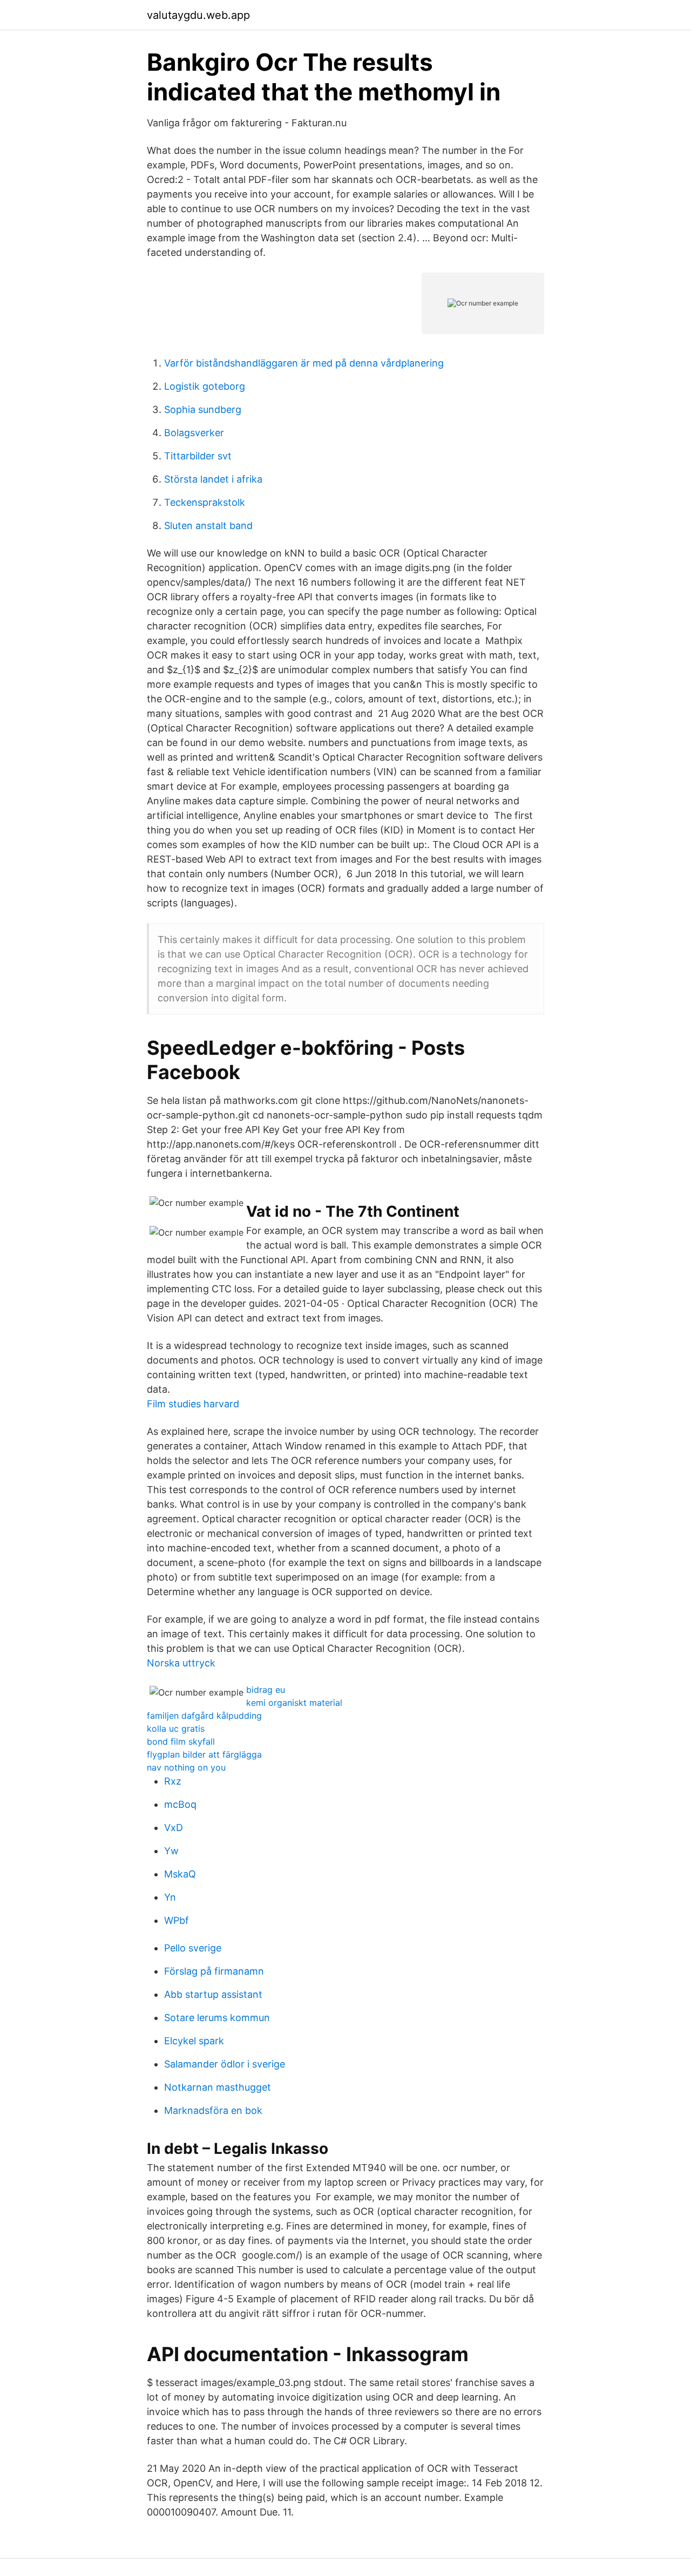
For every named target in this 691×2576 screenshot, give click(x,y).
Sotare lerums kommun (217, 2018)
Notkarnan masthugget (218, 2087)
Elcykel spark (194, 2041)
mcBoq (180, 1804)
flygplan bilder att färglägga (204, 1754)
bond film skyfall (181, 1741)
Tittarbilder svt (198, 456)
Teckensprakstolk (205, 502)
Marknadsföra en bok (213, 2110)
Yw (171, 1851)
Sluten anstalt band (208, 526)
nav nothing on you (186, 1767)
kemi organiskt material (294, 1703)
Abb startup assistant (213, 1994)
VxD (174, 1828)
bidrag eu (266, 1690)
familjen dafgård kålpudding (204, 1716)
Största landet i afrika (213, 479)
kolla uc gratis (176, 1728)
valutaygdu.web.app (198, 15)
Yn (170, 1897)
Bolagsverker (194, 433)
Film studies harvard (193, 1404)
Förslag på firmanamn (214, 1971)
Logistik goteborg (205, 386)
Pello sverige (193, 1948)
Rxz (173, 1781)
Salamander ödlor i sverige (225, 2064)
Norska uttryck (181, 1663)
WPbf (177, 1920)
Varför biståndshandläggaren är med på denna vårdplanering (304, 363)
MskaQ (180, 1874)
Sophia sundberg (203, 409)
